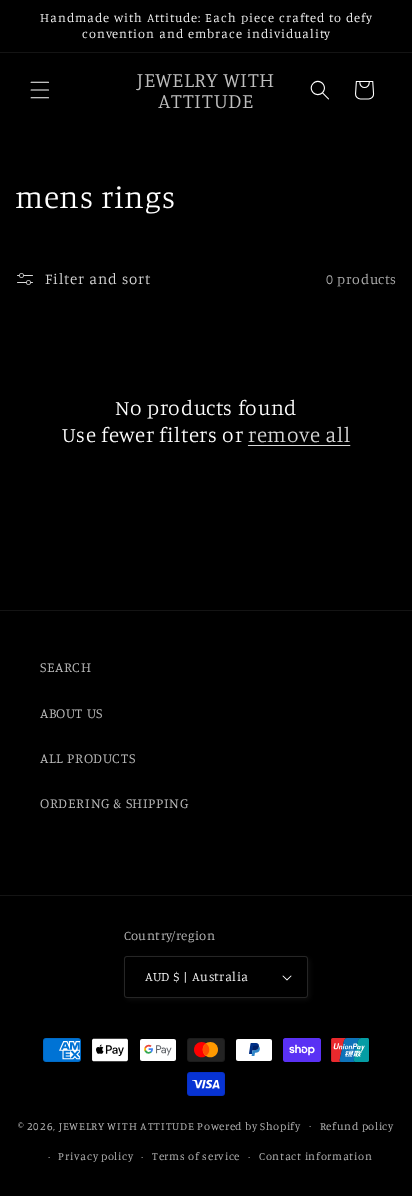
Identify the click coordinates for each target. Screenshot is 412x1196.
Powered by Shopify (249, 1125)
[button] (40, 90)
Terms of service (196, 1156)
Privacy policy (95, 1156)
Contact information (315, 1156)
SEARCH (66, 666)
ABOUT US (71, 712)
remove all (299, 434)
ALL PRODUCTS (87, 757)
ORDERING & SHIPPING (114, 802)
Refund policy (357, 1126)
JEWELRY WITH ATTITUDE (127, 1125)
